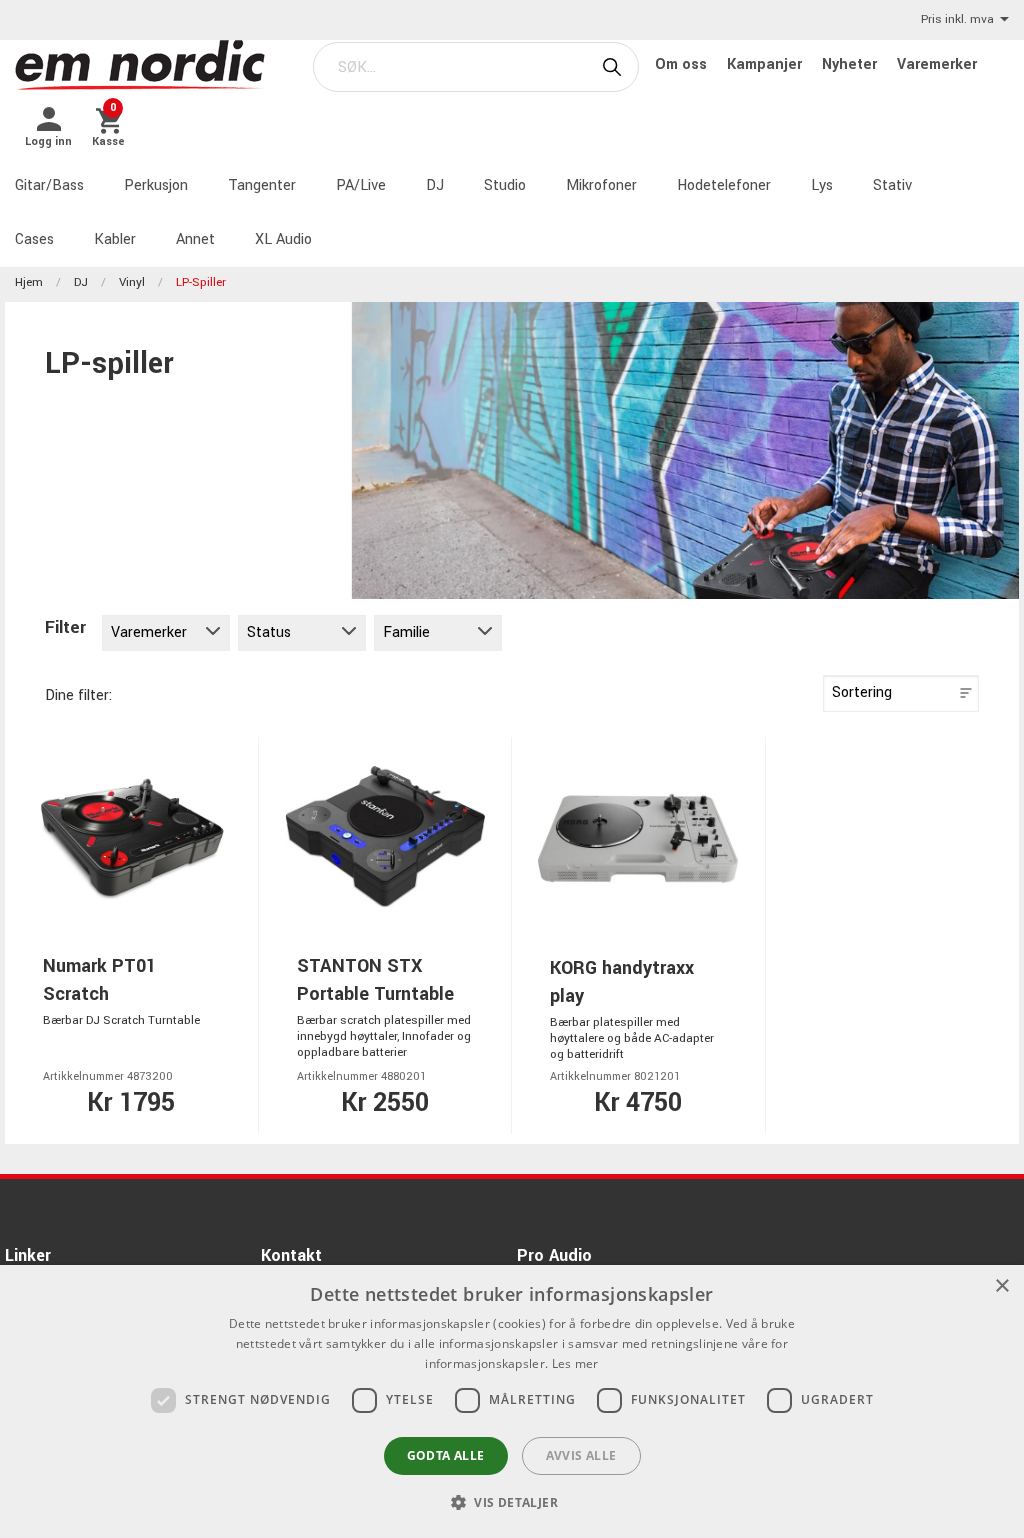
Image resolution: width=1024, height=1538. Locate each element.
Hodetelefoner (724, 185)
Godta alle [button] (446, 1455)
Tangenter (262, 185)
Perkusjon (156, 185)
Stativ (892, 185)
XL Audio (283, 239)
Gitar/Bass (49, 185)
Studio (505, 185)
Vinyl (132, 282)
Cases (34, 239)
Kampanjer (766, 64)
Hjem (29, 282)
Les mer (575, 1363)
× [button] (1001, 1286)
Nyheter (851, 64)
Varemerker (937, 64)
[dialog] (512, 1401)
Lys (822, 185)
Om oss (683, 64)
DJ (435, 185)
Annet (195, 239)
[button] (512, 1502)
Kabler (115, 239)
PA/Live (361, 185)
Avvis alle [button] (581, 1455)
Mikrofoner (601, 185)
